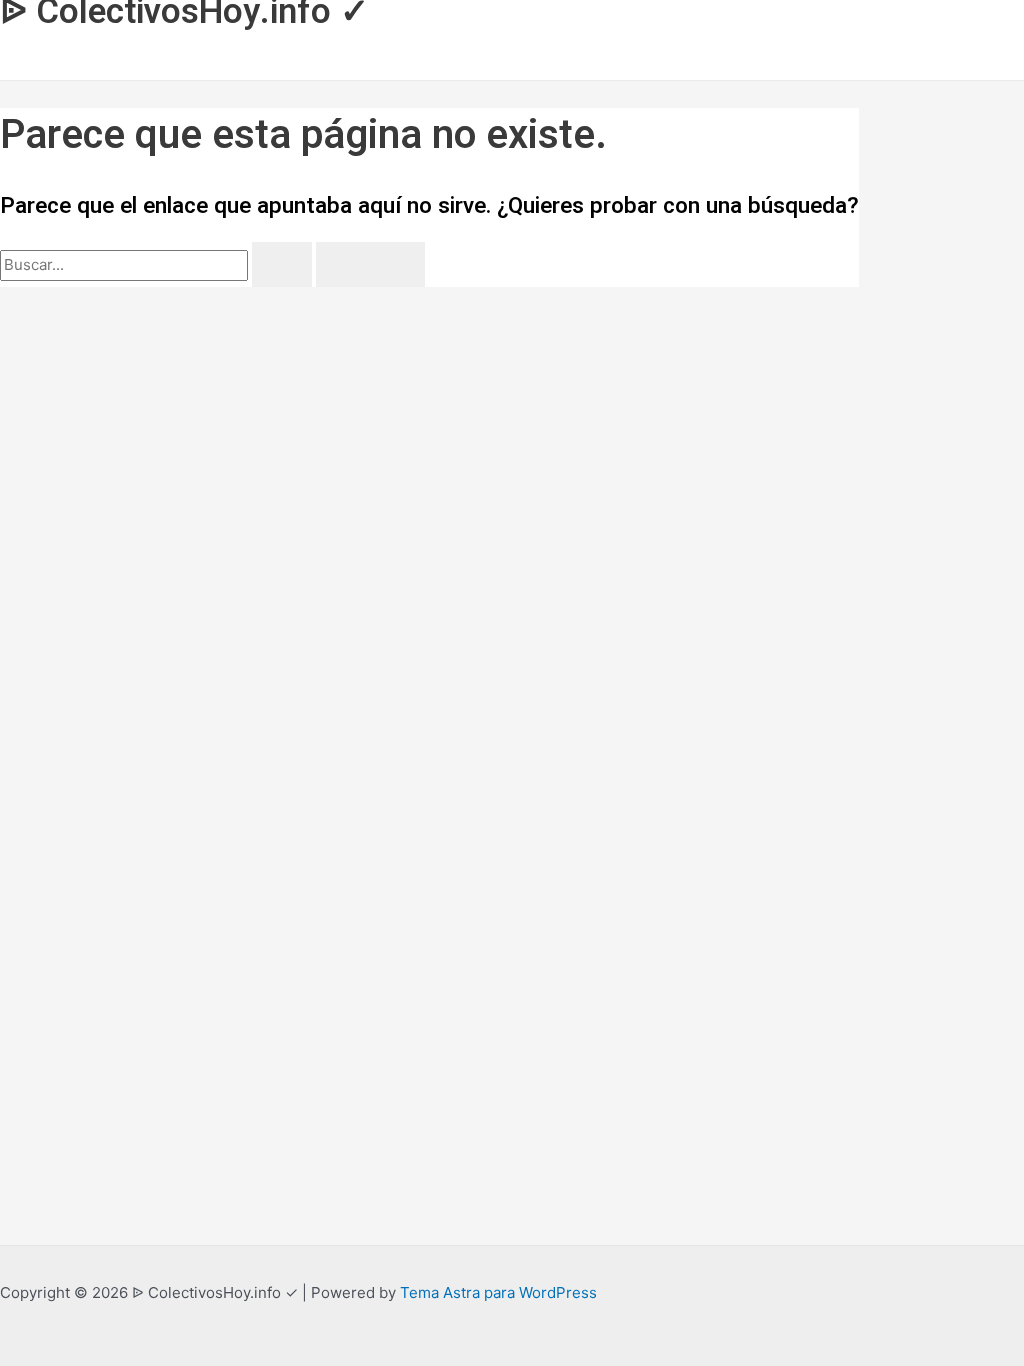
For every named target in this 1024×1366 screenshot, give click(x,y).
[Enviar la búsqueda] (282, 264)
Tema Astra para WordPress (498, 1292)
